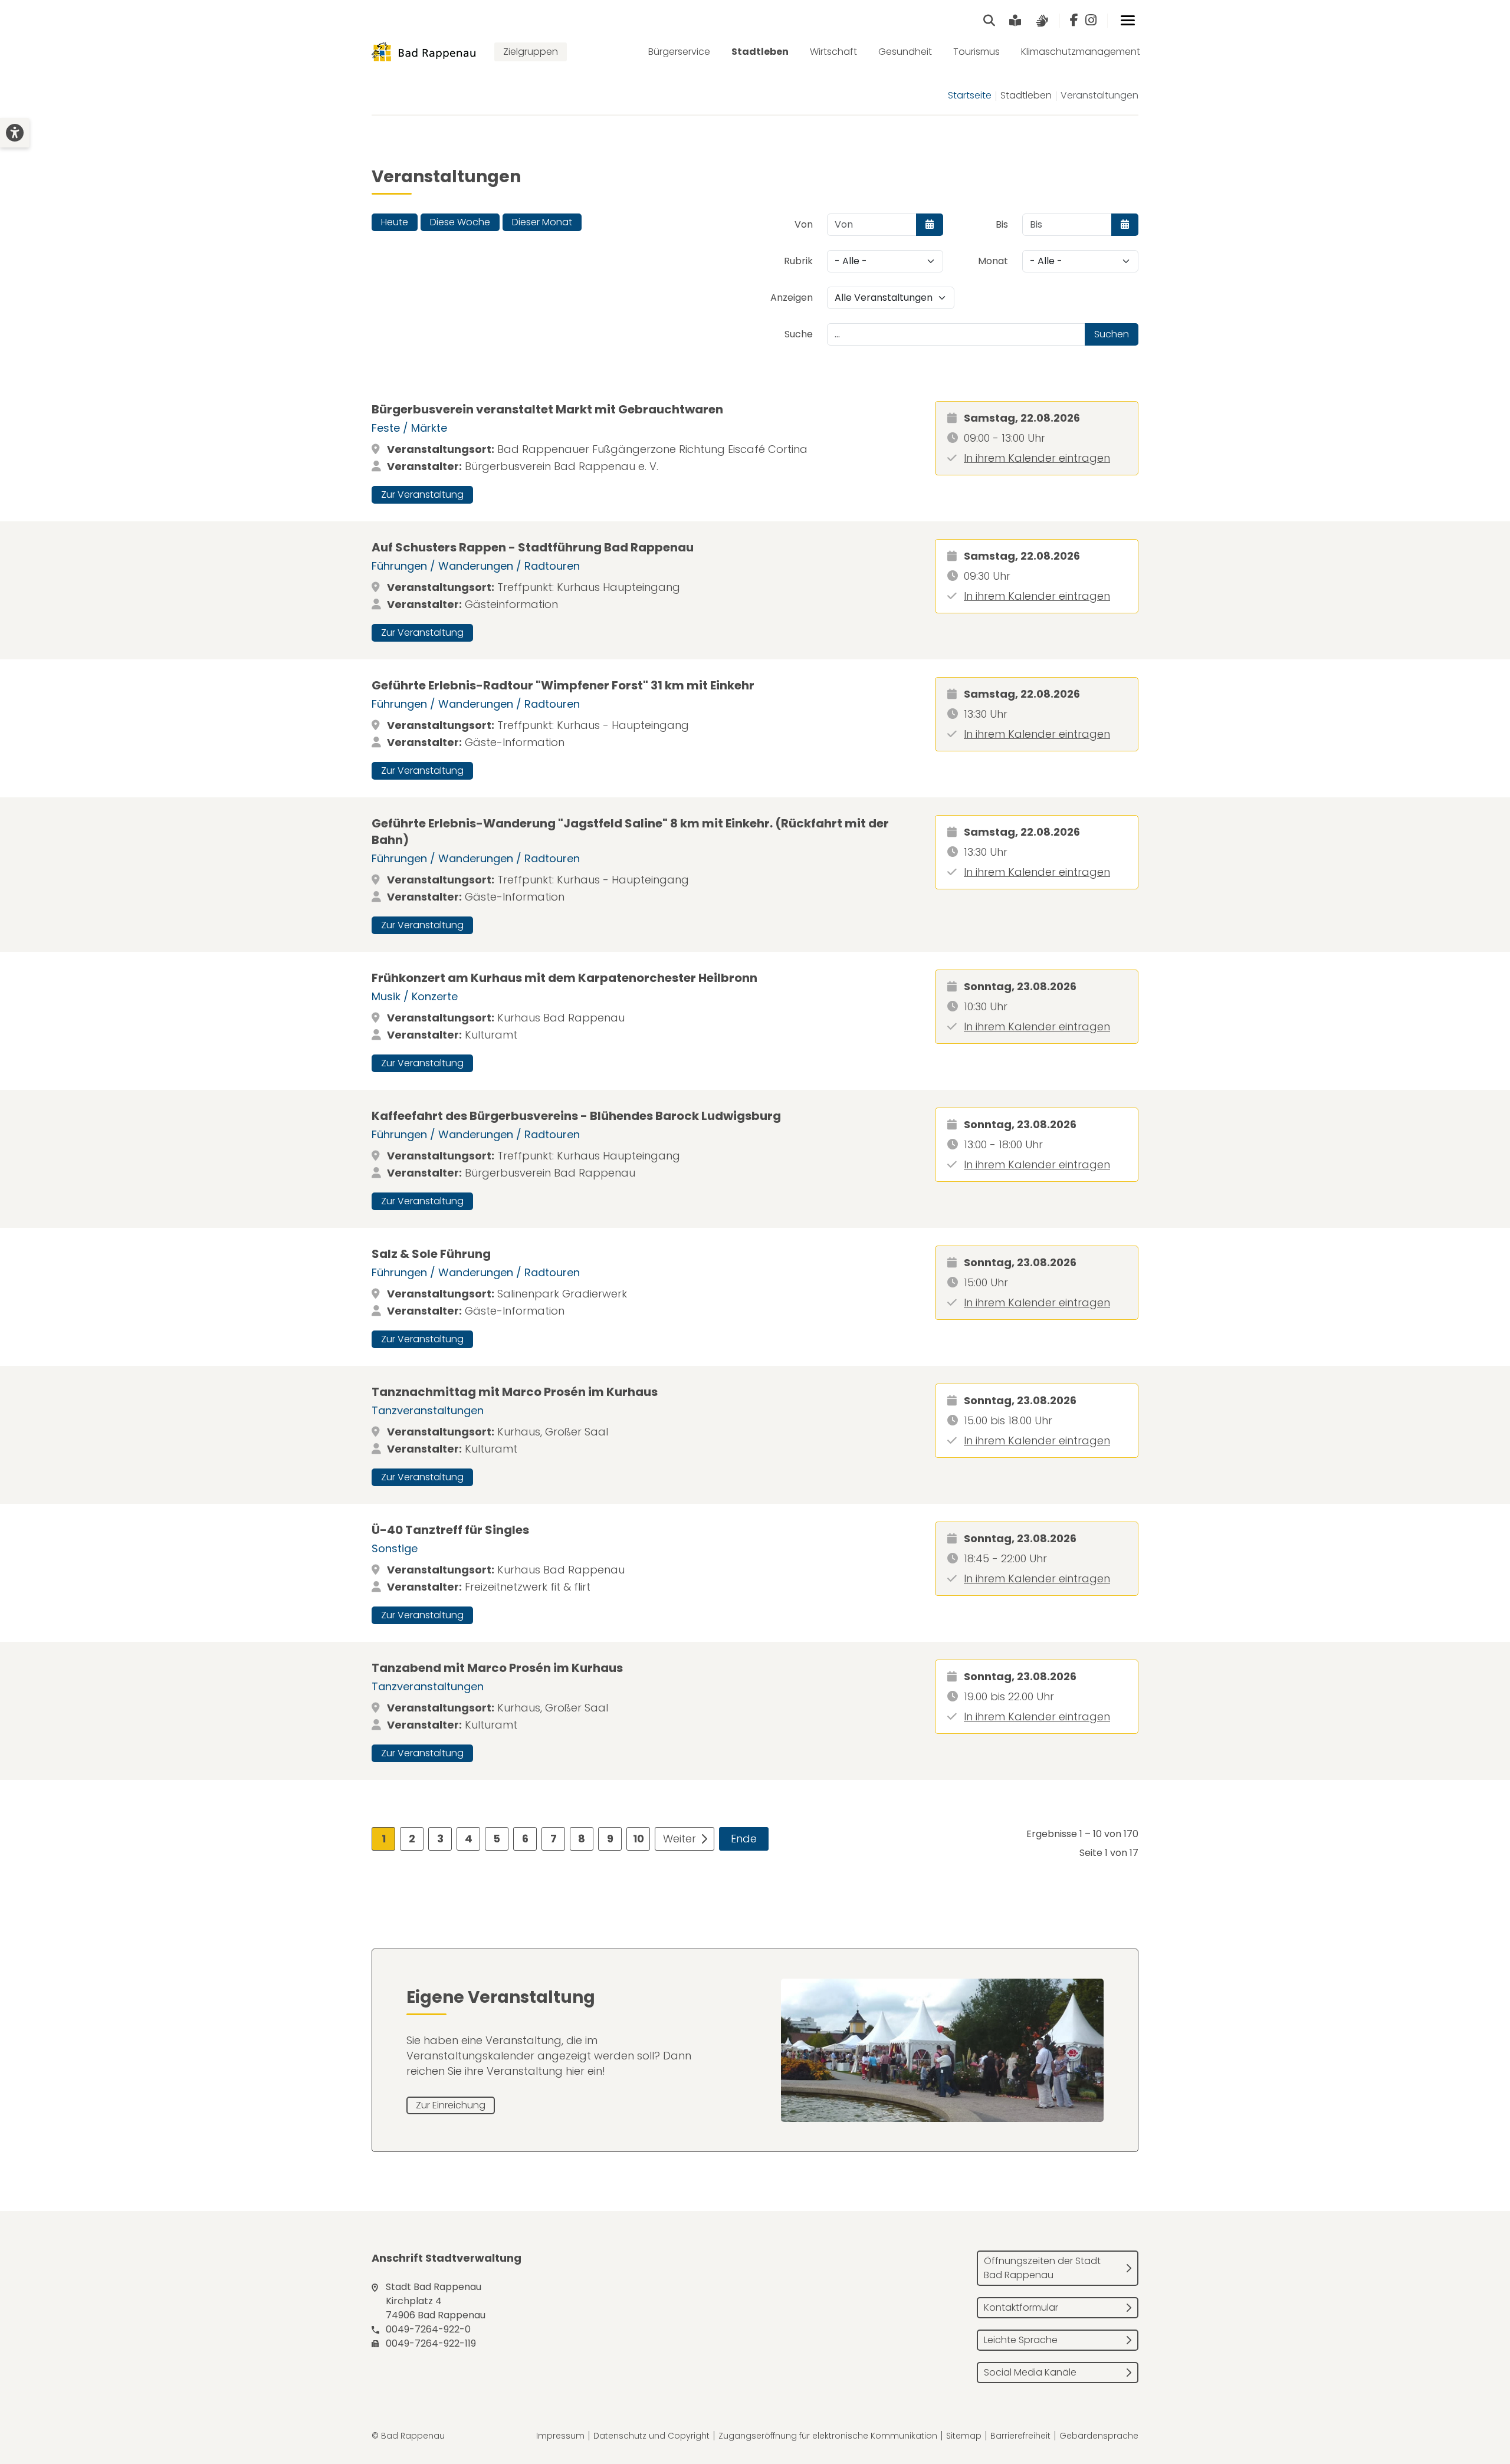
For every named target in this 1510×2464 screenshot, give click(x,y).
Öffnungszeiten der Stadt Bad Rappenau (1042, 2268)
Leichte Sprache (1021, 2340)
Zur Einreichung (451, 2105)
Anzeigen (792, 298)
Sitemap (964, 2436)
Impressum (560, 2436)
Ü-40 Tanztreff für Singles (450, 1530)
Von (804, 224)
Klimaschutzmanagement (1081, 52)
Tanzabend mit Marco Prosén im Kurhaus (497, 1668)
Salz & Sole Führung (431, 1254)
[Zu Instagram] (1091, 21)
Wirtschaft (833, 52)
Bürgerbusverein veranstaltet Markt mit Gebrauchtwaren (547, 409)
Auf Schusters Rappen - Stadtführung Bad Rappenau (533, 547)
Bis (1002, 224)
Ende (744, 1839)
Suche (799, 334)
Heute (395, 222)
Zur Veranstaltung (422, 495)
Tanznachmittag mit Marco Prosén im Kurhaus (515, 1392)
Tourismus (976, 52)
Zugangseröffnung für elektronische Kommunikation (828, 2436)
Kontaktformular (1021, 2307)
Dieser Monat (542, 222)
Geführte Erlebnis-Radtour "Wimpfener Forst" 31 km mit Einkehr (563, 685)
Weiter (679, 1839)
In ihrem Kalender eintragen (1037, 458)
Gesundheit (905, 52)
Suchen (1112, 334)
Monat (993, 261)
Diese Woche (460, 222)
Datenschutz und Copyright (651, 2436)
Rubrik (798, 261)
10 (639, 1839)
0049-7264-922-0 (428, 2329)
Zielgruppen (531, 52)
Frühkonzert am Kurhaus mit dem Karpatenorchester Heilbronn (564, 978)
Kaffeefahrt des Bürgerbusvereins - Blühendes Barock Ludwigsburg (576, 1116)
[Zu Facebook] (1074, 21)
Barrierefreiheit (1020, 2436)
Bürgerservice (679, 52)
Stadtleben (760, 52)
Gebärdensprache (1099, 2436)
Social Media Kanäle (1030, 2372)
